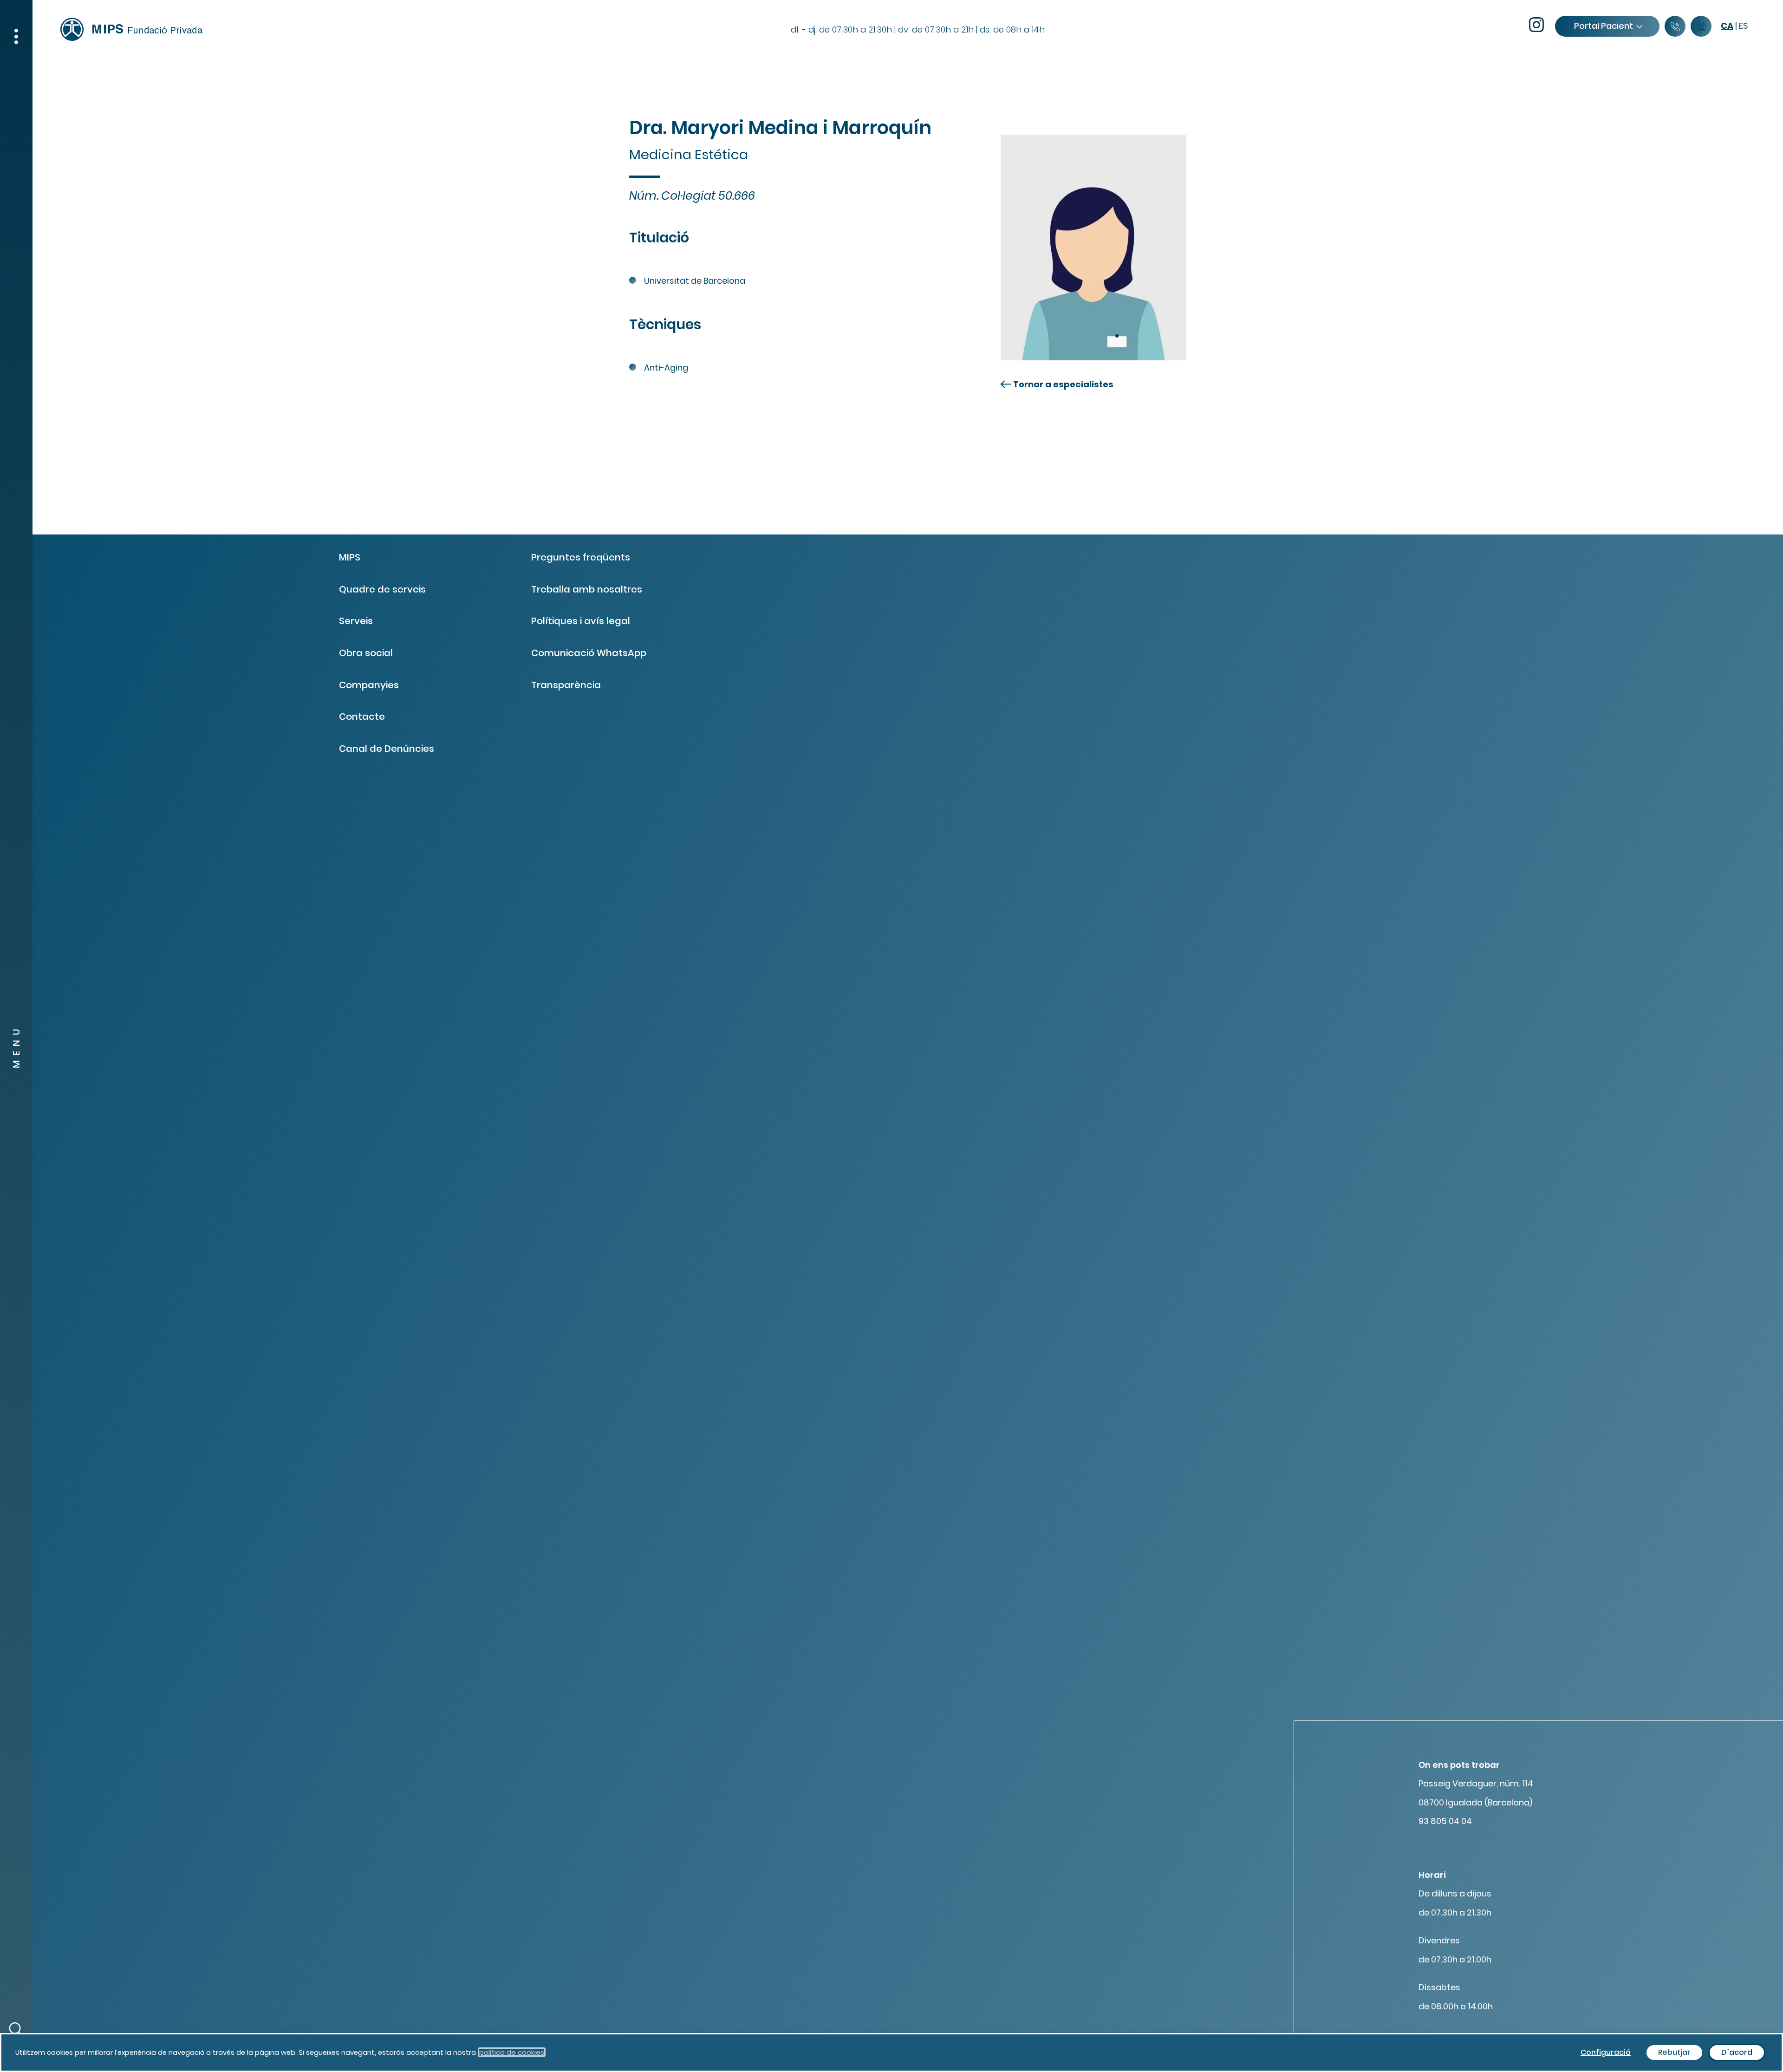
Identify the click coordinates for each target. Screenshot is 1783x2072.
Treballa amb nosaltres (587, 589)
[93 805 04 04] (1675, 27)
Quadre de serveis (382, 589)
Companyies (369, 685)
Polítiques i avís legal (581, 621)
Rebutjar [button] (1674, 2052)
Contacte (362, 717)
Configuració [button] (1606, 2052)
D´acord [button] (1737, 2052)
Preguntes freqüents (581, 557)
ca (1727, 26)
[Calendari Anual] (1701, 27)
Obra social (366, 653)
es (1744, 26)
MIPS (350, 557)
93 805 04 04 (1445, 1821)
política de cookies (512, 2052)
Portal (1604, 26)
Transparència (566, 685)
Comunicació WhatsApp (589, 653)
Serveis (356, 621)
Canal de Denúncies (387, 749)
